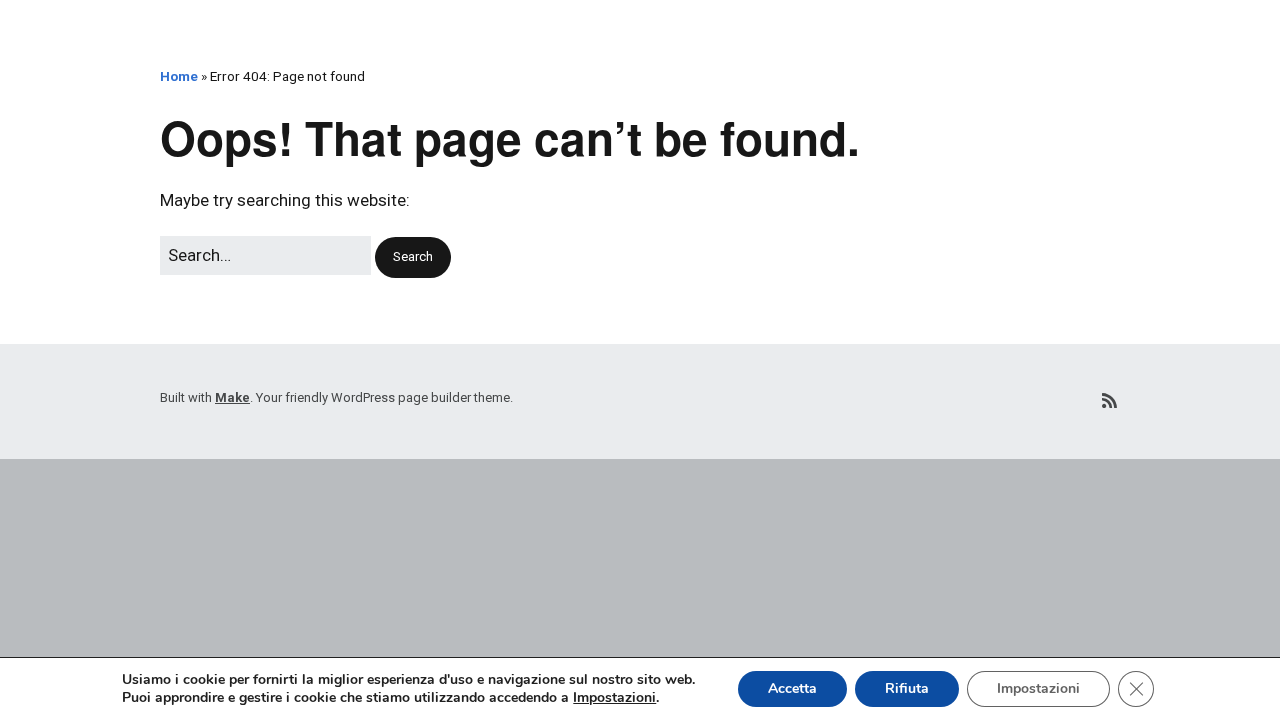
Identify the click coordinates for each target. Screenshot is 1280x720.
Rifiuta (907, 688)
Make (232, 397)
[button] (413, 257)
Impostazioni (614, 698)
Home (179, 76)
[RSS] (1109, 401)
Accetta (792, 688)
